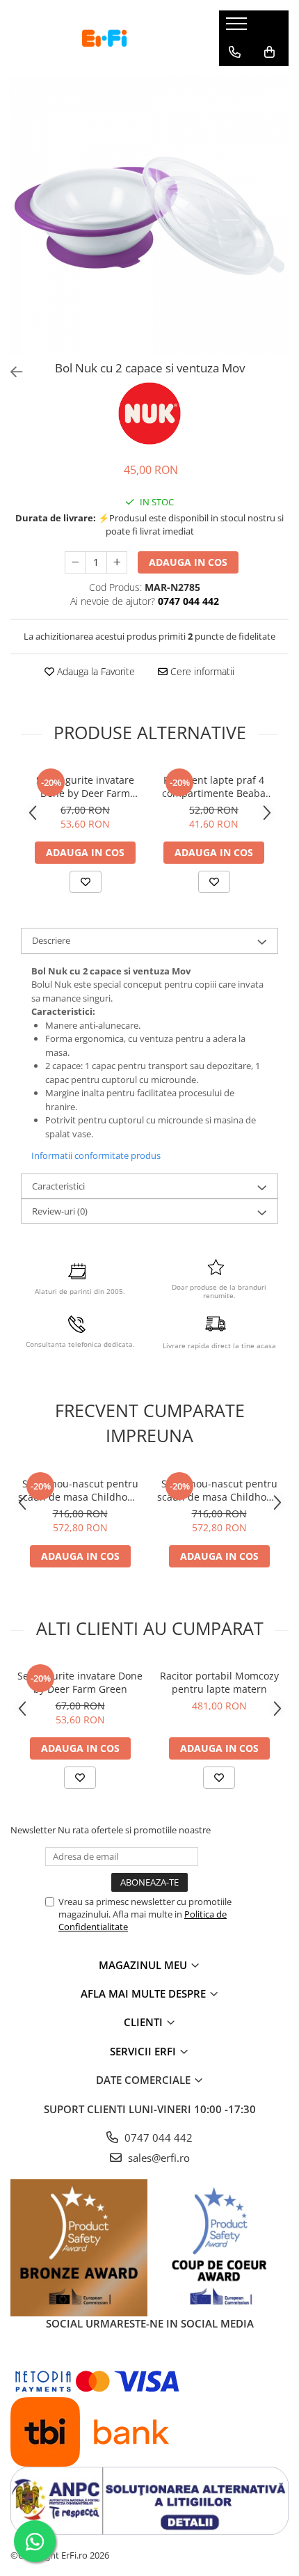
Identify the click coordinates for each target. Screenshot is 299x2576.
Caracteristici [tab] (58, 1186)
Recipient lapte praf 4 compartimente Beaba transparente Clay (214, 787)
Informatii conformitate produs (96, 1155)
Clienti (145, 2022)
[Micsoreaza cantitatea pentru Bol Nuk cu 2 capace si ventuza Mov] (75, 562)
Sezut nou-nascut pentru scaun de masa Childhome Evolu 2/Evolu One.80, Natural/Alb (219, 1490)
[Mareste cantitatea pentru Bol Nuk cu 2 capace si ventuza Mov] (117, 562)
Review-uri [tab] (60, 1211)
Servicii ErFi (144, 2051)
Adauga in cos (188, 562)
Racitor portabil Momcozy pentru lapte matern (219, 1682)
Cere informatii (201, 671)
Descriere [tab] (51, 940)
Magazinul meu (144, 1965)
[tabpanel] (149, 216)
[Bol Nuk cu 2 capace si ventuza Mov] (149, 216)
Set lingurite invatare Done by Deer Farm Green (85, 787)
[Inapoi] (10, 372)
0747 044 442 (157, 2138)
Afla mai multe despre (145, 1993)
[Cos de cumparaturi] (269, 52)
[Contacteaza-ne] (235, 52)
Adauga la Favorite (95, 671)
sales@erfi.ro (157, 2158)
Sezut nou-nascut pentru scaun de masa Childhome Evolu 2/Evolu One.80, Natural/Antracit (80, 1490)
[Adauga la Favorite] (86, 882)
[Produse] (238, 28)
